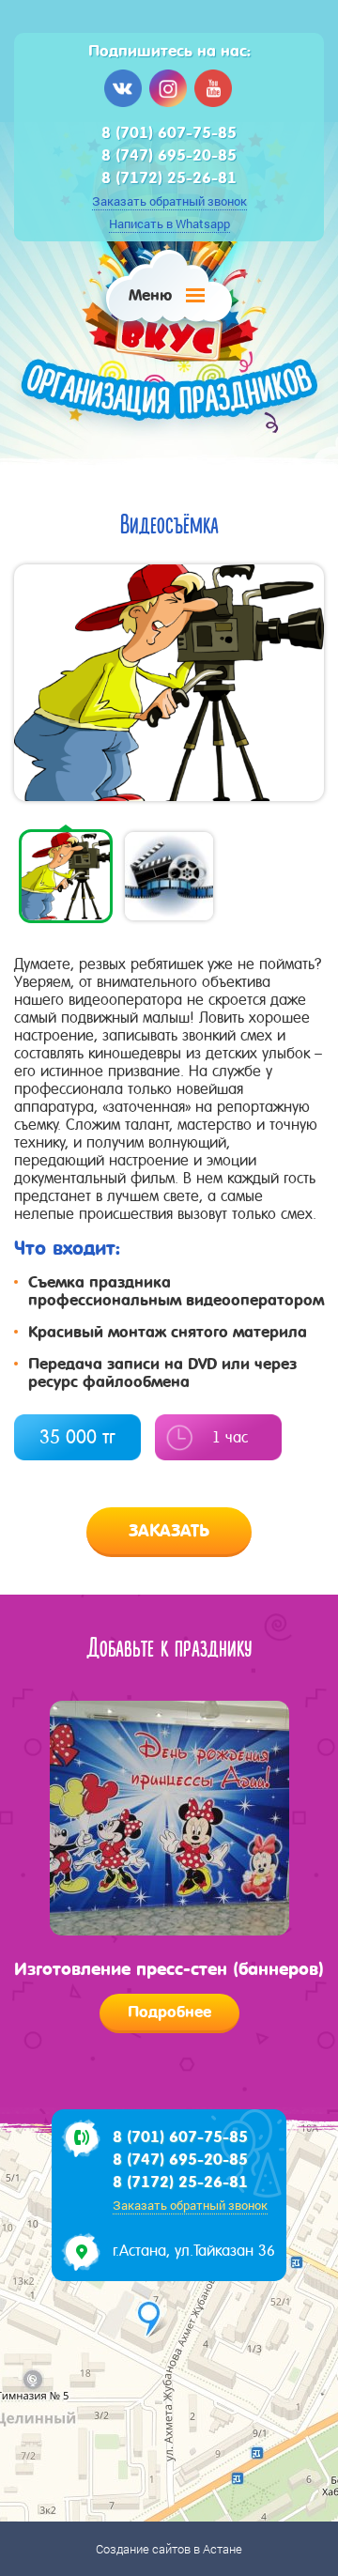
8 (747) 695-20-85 (169, 155)
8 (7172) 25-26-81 (169, 178)
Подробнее (169, 2012)
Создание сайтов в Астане (169, 2549)
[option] (169, 683)
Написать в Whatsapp (169, 224)
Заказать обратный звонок (169, 201)
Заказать (169, 1531)
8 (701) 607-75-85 (169, 133)
